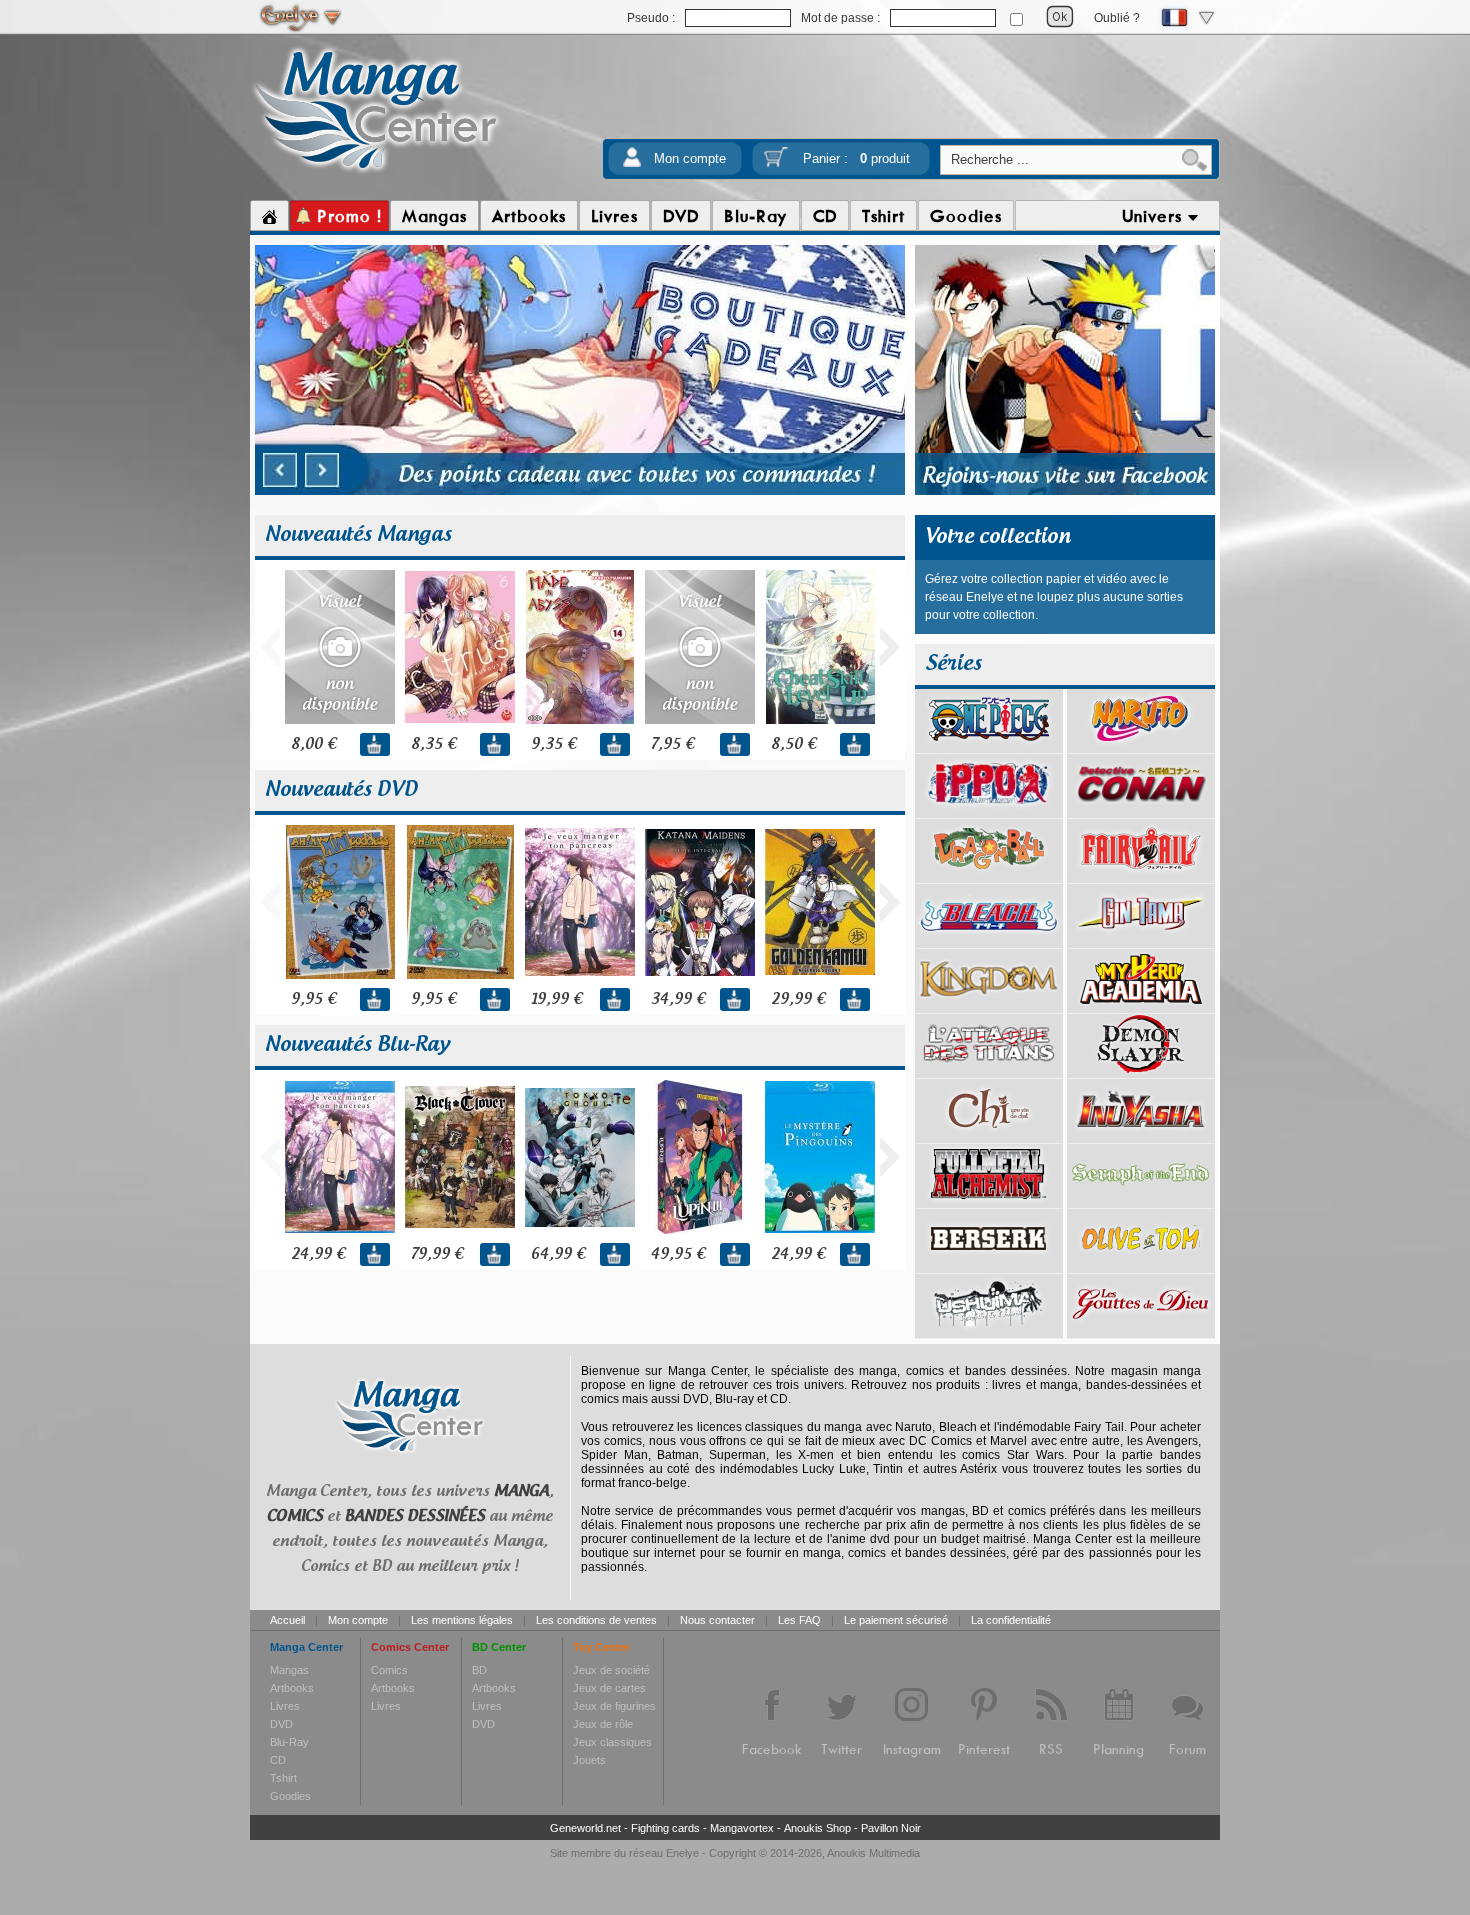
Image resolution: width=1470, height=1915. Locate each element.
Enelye (682, 1853)
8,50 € (793, 744)
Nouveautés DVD (341, 790)
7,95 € (672, 744)
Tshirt (283, 1778)
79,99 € (437, 1254)
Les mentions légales (462, 1620)
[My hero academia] (1141, 1006)
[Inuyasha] (1141, 1136)
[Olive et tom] (1141, 1266)
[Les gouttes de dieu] (1141, 1331)
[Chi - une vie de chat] (989, 1136)
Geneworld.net (585, 1828)
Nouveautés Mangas (358, 535)
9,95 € (313, 999)
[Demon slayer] (1141, 1071)
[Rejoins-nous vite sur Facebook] (1065, 492)
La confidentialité (1011, 1620)
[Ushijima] (989, 1331)
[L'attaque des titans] (989, 1071)
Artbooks (292, 1688)
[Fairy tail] (1141, 876)
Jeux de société (611, 1670)
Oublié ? (1117, 18)
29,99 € (798, 999)
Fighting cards (665, 1828)
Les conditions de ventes (596, 1620)
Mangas (289, 1670)
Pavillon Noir (891, 1828)
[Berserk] (989, 1266)
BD (479, 1670)
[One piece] (989, 746)
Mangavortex (742, 1828)
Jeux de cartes (609, 1688)
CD (278, 1760)
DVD (281, 1724)
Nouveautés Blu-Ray (357, 1045)
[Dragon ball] (989, 876)
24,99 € (318, 1254)
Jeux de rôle (603, 1724)
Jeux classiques (612, 1742)
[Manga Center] (376, 173)
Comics (389, 1670)
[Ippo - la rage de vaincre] (989, 811)
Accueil (287, 1620)
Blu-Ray (289, 1742)
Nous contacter (717, 1620)
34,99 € (678, 999)
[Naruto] (1141, 746)
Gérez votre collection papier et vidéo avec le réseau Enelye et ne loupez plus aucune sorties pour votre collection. (1054, 597)
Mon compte (690, 158)
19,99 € (556, 999)
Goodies (290, 1796)
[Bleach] (989, 941)
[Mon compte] (632, 163)
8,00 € (313, 744)
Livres (285, 1706)
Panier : (856, 158)
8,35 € (433, 744)
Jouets (589, 1760)
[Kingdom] (989, 1006)
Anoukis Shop (817, 1828)
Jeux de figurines (614, 1706)
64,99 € (558, 1254)
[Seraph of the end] (1141, 1201)
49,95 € (678, 1254)
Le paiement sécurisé (896, 1620)
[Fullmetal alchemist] (989, 1201)
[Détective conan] (1141, 811)
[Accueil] (269, 216)
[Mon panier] (776, 163)
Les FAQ (799, 1620)
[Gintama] (1141, 941)
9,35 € (553, 744)
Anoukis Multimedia (873, 1853)
